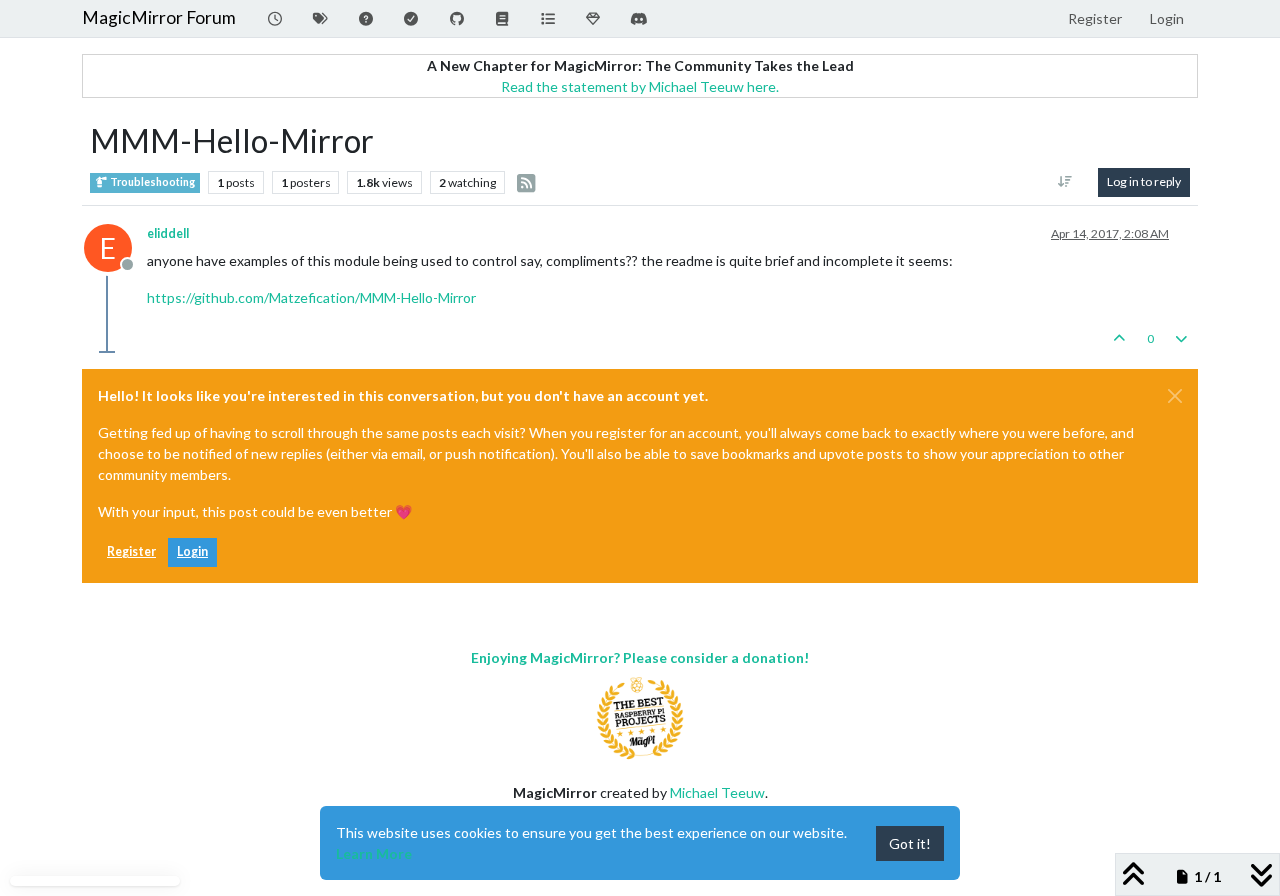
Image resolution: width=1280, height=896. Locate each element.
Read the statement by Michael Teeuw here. (640, 86)
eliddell (168, 233)
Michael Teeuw (717, 792)
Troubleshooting (151, 182)
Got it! (910, 843)
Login (192, 551)
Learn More (374, 853)
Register (131, 551)
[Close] (1175, 396)
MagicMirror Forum (159, 17)
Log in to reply (1144, 181)
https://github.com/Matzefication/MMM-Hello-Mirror (311, 297)
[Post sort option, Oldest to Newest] (1065, 182)
